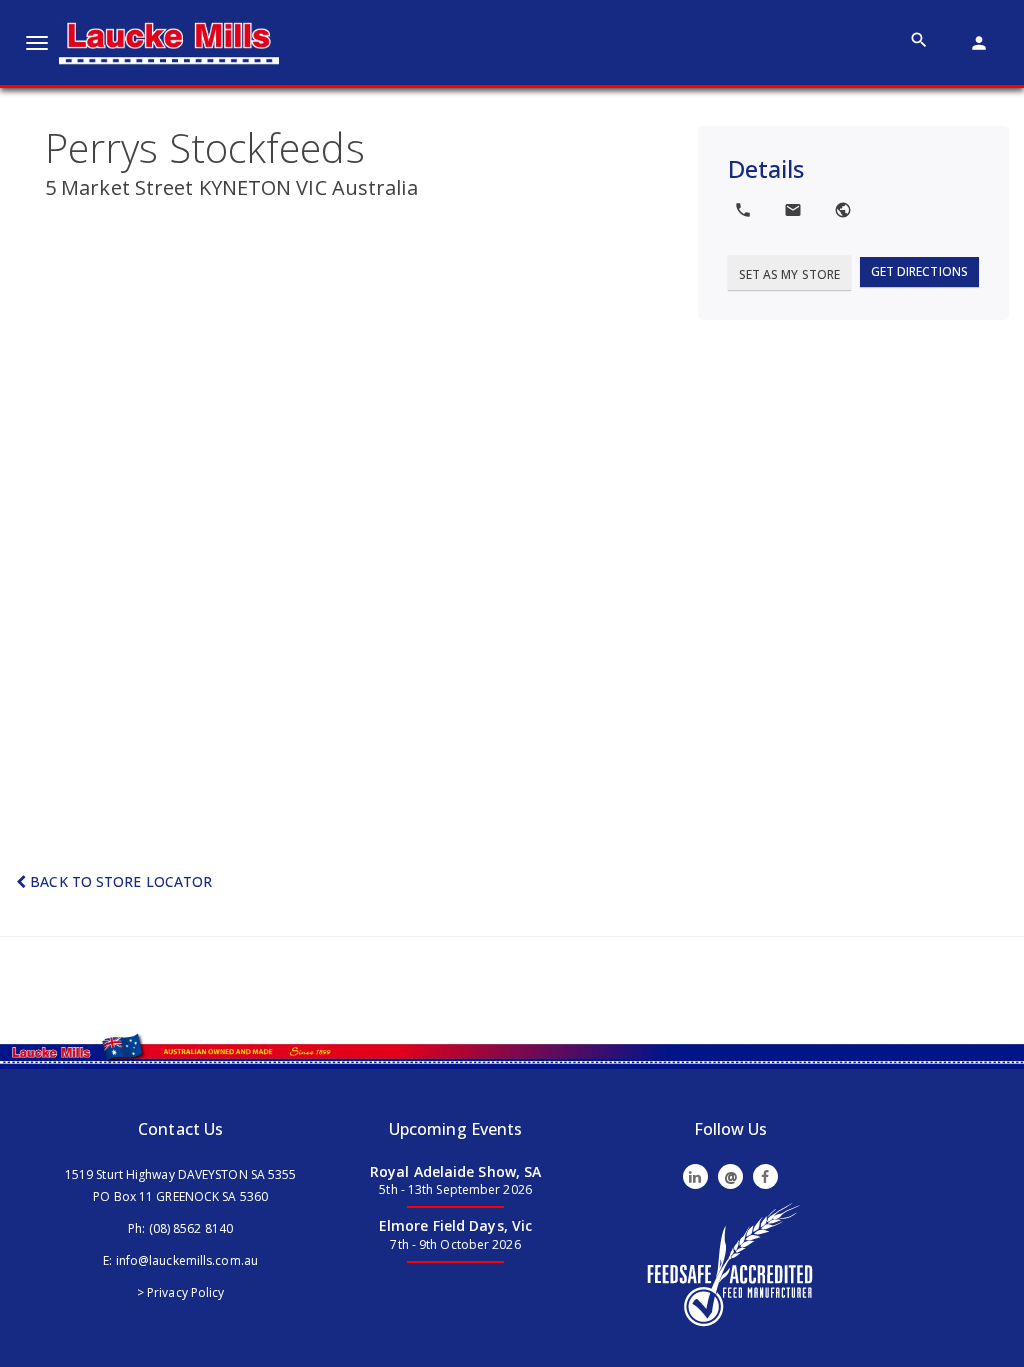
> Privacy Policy (181, 1292)
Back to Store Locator (119, 881)
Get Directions (919, 271)
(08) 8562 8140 (191, 1228)
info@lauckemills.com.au (187, 1260)
